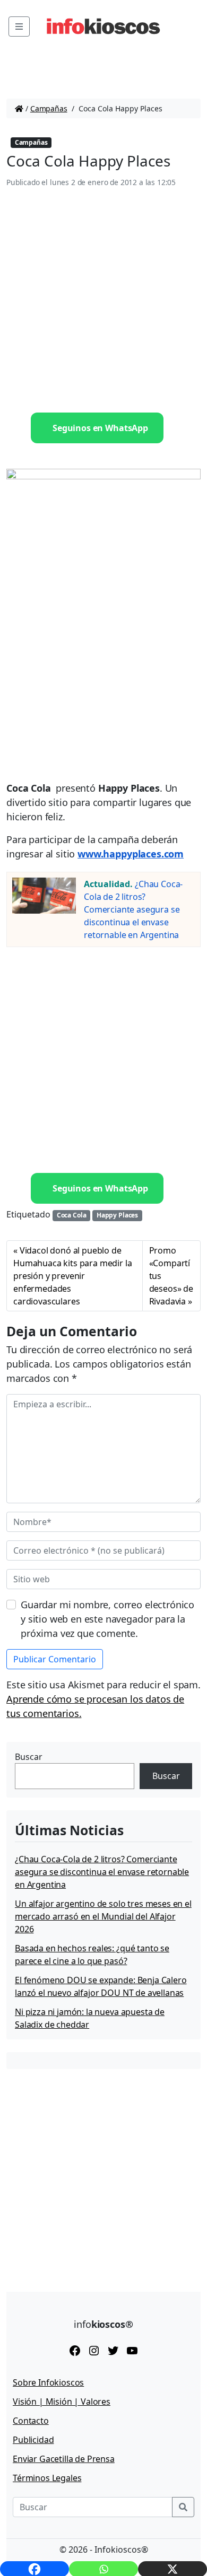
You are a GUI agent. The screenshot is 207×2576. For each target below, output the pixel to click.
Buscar (29, 1757)
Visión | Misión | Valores (62, 2402)
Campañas (49, 108)
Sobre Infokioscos (48, 2382)
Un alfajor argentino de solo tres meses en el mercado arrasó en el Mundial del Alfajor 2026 (103, 1916)
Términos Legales (47, 2478)
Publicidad (33, 2440)
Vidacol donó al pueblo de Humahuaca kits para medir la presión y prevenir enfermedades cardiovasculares (73, 1276)
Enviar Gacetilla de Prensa (64, 2459)
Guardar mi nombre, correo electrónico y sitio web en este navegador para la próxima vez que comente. (107, 1619)
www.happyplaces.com (131, 854)
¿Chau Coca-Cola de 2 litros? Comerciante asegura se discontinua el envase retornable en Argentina (133, 909)
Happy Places (117, 1215)
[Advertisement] (103, 301)
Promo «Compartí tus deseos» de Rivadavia (171, 1276)
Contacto (31, 2421)
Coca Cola (72, 1215)
